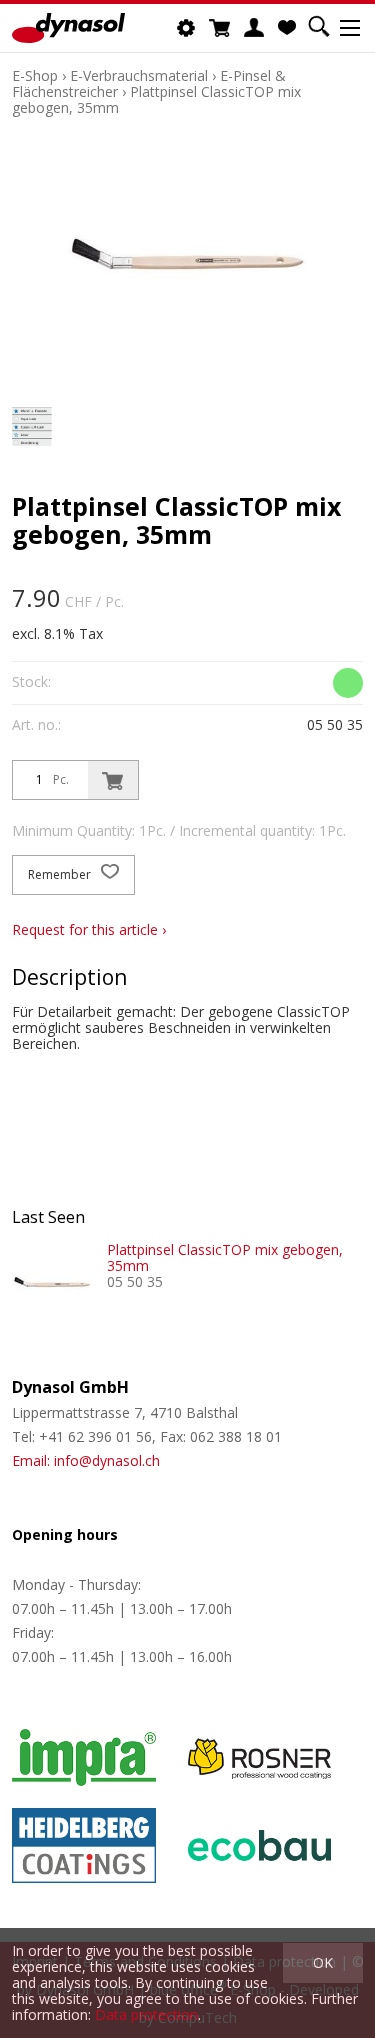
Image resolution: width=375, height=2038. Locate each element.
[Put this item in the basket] (113, 780)
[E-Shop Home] (68, 28)
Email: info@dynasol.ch (86, 1460)
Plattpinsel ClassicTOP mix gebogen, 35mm (156, 99)
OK (323, 1962)
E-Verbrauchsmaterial (139, 75)
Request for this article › (89, 929)
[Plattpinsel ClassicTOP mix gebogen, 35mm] (52, 1282)
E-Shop (35, 75)
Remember (61, 874)
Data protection (146, 2014)
